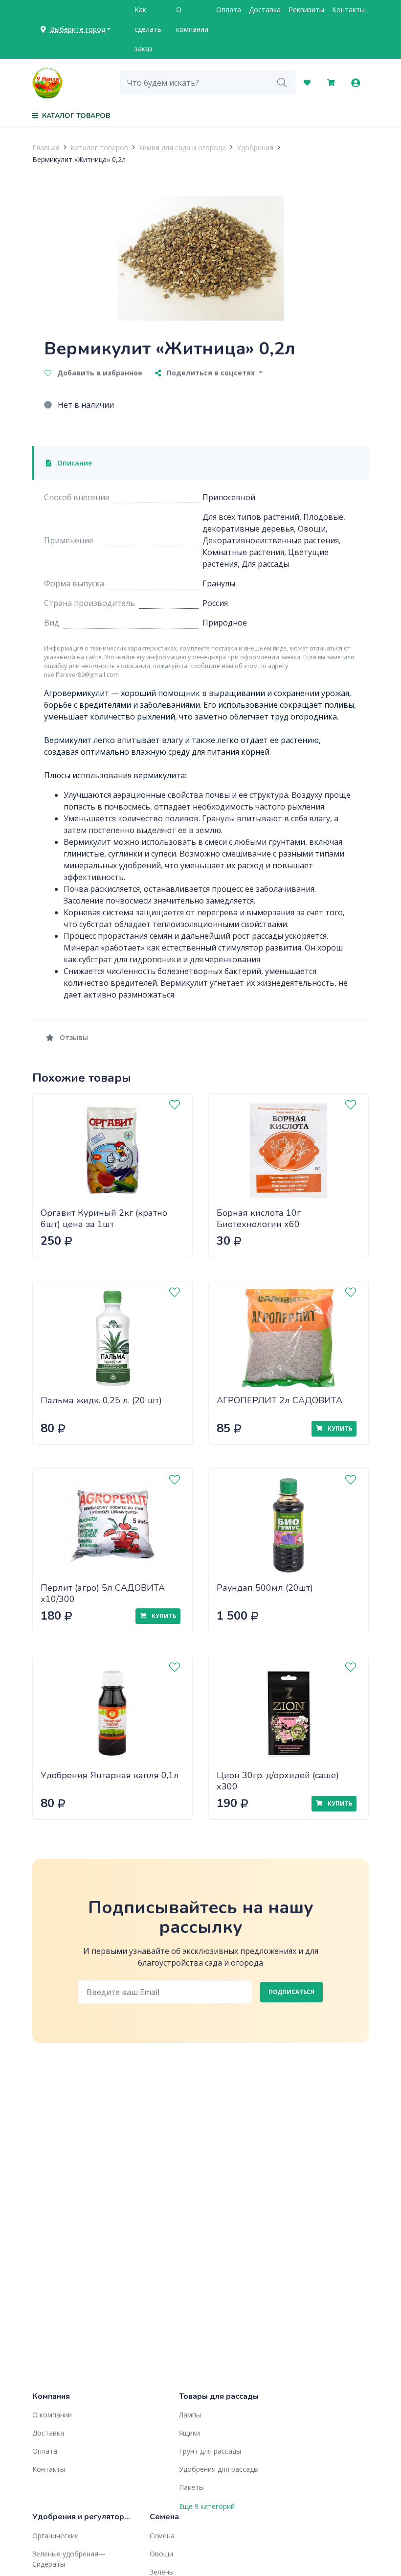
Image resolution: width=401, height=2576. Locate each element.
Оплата (229, 10)
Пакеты (191, 2487)
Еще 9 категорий (207, 2506)
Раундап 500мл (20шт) (265, 1588)
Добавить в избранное (99, 373)
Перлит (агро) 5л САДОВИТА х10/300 (103, 1593)
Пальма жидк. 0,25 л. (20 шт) (101, 1400)
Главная (46, 148)
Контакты (348, 10)
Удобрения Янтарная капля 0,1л (110, 1775)
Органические (56, 2536)
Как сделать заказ (148, 29)
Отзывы (73, 1037)
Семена (162, 2536)
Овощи (161, 2554)
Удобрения (255, 148)
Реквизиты (306, 10)
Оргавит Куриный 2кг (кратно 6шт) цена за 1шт (104, 1218)
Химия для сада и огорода (182, 148)
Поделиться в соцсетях (211, 373)
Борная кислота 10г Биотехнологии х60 (259, 1218)
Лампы (190, 2415)
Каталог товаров (99, 148)
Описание (74, 463)
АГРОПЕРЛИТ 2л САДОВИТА (279, 1400)
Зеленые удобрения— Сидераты (69, 2559)
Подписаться (291, 1992)
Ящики (189, 2433)
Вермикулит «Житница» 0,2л (79, 159)
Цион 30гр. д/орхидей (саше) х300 (278, 1781)
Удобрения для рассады (219, 2469)
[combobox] (195, 83)
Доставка (265, 10)
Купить (339, 1428)
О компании (192, 19)
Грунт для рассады (210, 2451)
